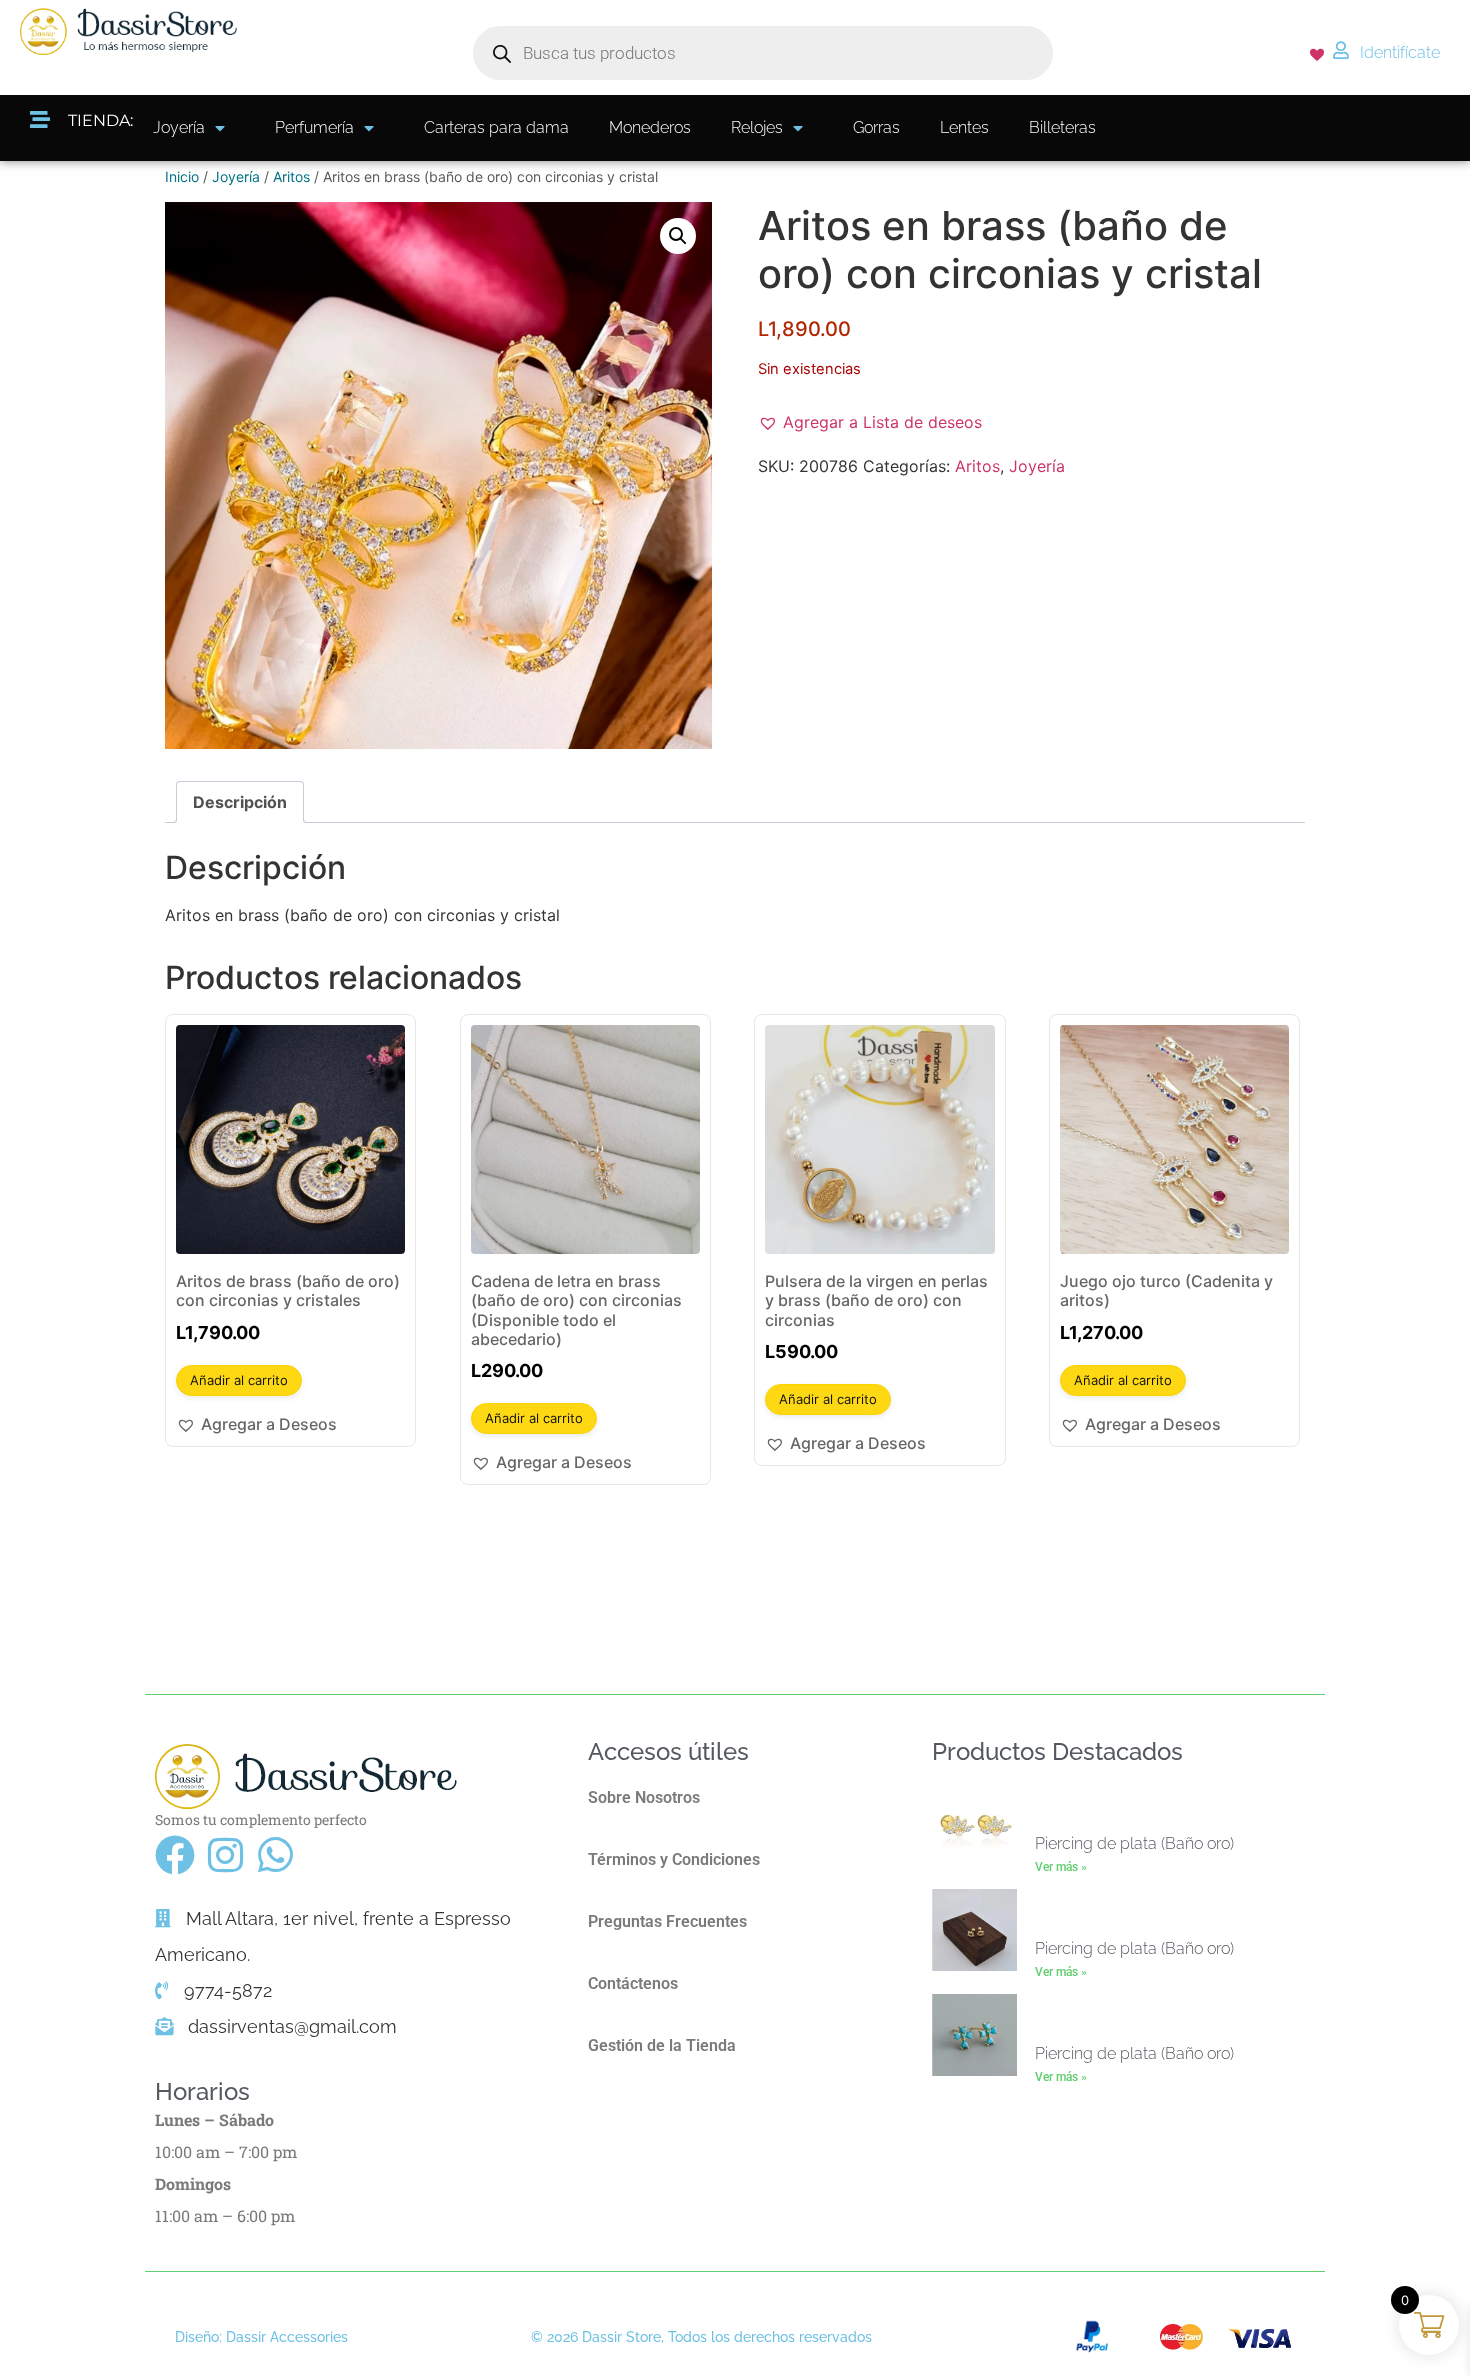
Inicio (182, 176)
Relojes (757, 127)
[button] (678, 236)
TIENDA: (100, 120)
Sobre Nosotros (644, 1797)
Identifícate (1400, 52)
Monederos (650, 127)
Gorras (876, 127)
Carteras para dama (496, 127)
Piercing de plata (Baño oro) (1134, 1843)
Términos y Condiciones (674, 1859)
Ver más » (1061, 1867)
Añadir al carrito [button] (239, 1380)
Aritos (291, 176)
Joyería (179, 127)
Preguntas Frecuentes (667, 1921)
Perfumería (314, 127)
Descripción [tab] (240, 802)
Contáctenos (633, 1983)
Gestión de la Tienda (662, 2045)
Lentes (964, 127)
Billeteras (1062, 127)
